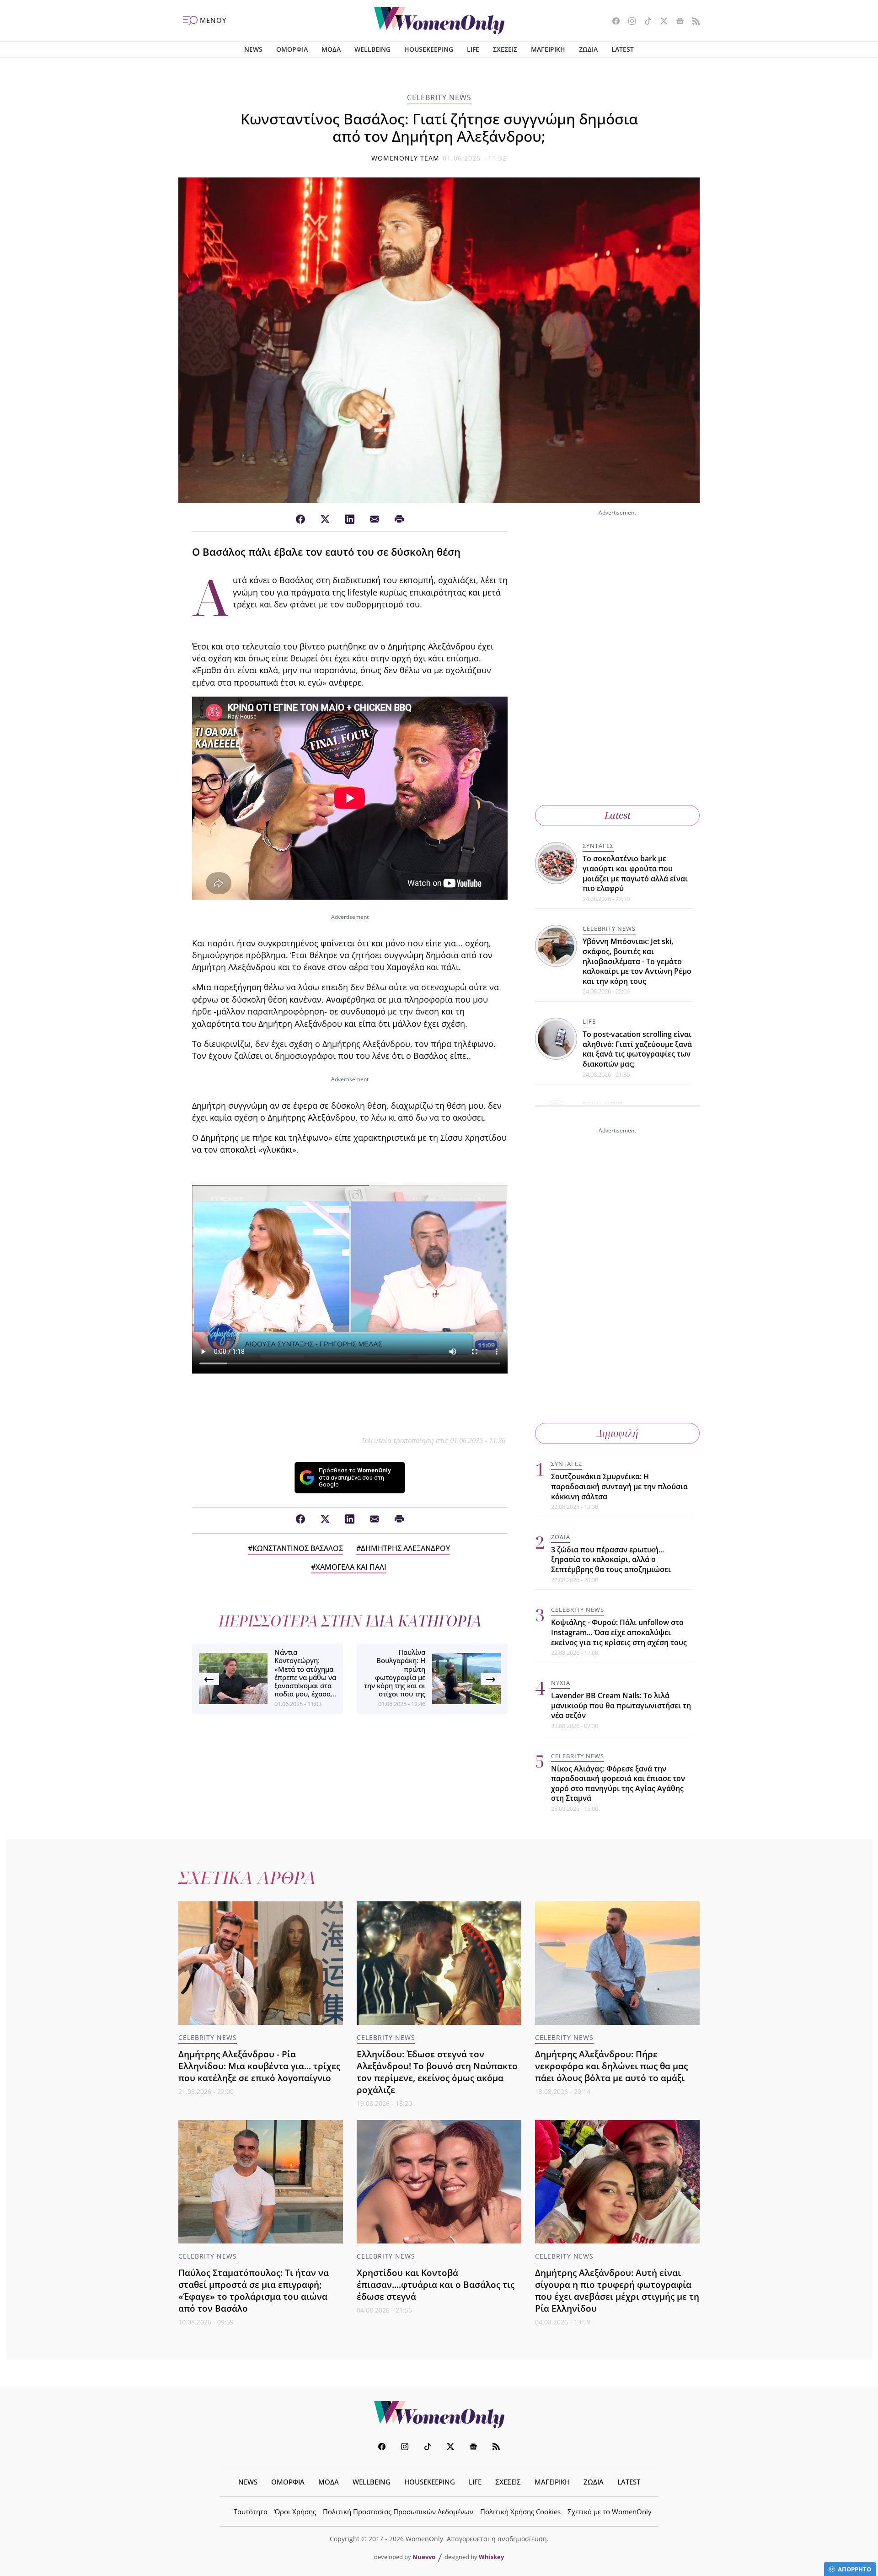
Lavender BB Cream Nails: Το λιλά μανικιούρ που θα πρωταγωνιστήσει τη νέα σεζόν (621, 1705)
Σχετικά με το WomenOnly (610, 2512)
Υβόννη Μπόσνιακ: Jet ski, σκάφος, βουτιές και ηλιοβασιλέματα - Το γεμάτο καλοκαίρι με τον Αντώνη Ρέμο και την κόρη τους (637, 961)
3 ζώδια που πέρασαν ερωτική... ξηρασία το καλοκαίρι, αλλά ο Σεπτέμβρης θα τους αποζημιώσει (611, 1559)
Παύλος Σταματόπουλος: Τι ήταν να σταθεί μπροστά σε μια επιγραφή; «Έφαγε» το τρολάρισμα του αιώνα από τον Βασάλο (254, 2290)
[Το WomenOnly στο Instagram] (629, 22)
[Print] (399, 520)
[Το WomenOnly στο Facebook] (613, 22)
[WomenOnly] (439, 21)
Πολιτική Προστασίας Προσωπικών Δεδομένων (398, 2512)
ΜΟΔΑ (331, 49)
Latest (618, 815)
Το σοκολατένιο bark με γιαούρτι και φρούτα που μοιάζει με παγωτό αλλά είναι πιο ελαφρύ (635, 873)
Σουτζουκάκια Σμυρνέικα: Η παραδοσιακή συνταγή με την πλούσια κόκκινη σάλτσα (619, 1486)
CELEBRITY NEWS (439, 97)
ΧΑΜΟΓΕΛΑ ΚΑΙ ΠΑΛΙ (351, 1567)
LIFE (473, 49)
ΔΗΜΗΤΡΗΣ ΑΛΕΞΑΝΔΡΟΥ (405, 1548)
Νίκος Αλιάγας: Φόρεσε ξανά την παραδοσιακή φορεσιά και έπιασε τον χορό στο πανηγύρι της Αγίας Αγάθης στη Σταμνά (618, 1784)
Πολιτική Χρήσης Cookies (520, 2512)
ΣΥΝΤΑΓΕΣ (598, 846)
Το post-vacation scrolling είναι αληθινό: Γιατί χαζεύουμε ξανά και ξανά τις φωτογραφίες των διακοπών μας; (637, 1049)
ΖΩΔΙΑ (588, 49)
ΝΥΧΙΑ (561, 1683)
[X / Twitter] (325, 520)
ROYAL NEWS (603, 1104)
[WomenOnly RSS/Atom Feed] (693, 22)
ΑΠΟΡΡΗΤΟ (854, 2569)
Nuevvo (424, 2557)
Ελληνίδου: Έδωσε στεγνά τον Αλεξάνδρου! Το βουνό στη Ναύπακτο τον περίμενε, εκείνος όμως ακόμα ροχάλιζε (437, 2072)
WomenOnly (439, 2415)
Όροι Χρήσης (295, 2512)
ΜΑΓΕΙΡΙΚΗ (548, 49)
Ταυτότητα (251, 2512)
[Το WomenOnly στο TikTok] (645, 22)
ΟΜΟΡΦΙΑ (292, 49)
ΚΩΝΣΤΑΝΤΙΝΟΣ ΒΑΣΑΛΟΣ (298, 1548)
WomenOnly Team (406, 158)
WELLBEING (372, 49)
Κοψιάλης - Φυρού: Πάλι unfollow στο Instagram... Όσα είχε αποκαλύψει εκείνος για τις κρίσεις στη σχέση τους (619, 1632)
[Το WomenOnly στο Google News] (677, 22)
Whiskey (491, 2557)
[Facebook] (300, 520)
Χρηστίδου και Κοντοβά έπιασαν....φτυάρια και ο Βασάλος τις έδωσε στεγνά (436, 2284)
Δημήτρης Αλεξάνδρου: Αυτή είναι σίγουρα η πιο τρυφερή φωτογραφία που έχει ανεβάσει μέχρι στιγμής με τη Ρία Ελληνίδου (617, 2290)
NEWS (253, 49)
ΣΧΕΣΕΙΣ (505, 49)
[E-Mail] (375, 520)
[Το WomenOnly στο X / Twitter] (661, 22)
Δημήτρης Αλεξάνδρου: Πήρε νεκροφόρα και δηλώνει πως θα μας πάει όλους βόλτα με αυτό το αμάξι (611, 2066)
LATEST (623, 49)
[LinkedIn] (350, 520)
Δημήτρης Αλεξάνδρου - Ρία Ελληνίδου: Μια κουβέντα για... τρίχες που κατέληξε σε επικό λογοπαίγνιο (259, 2066)
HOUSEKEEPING (429, 49)
